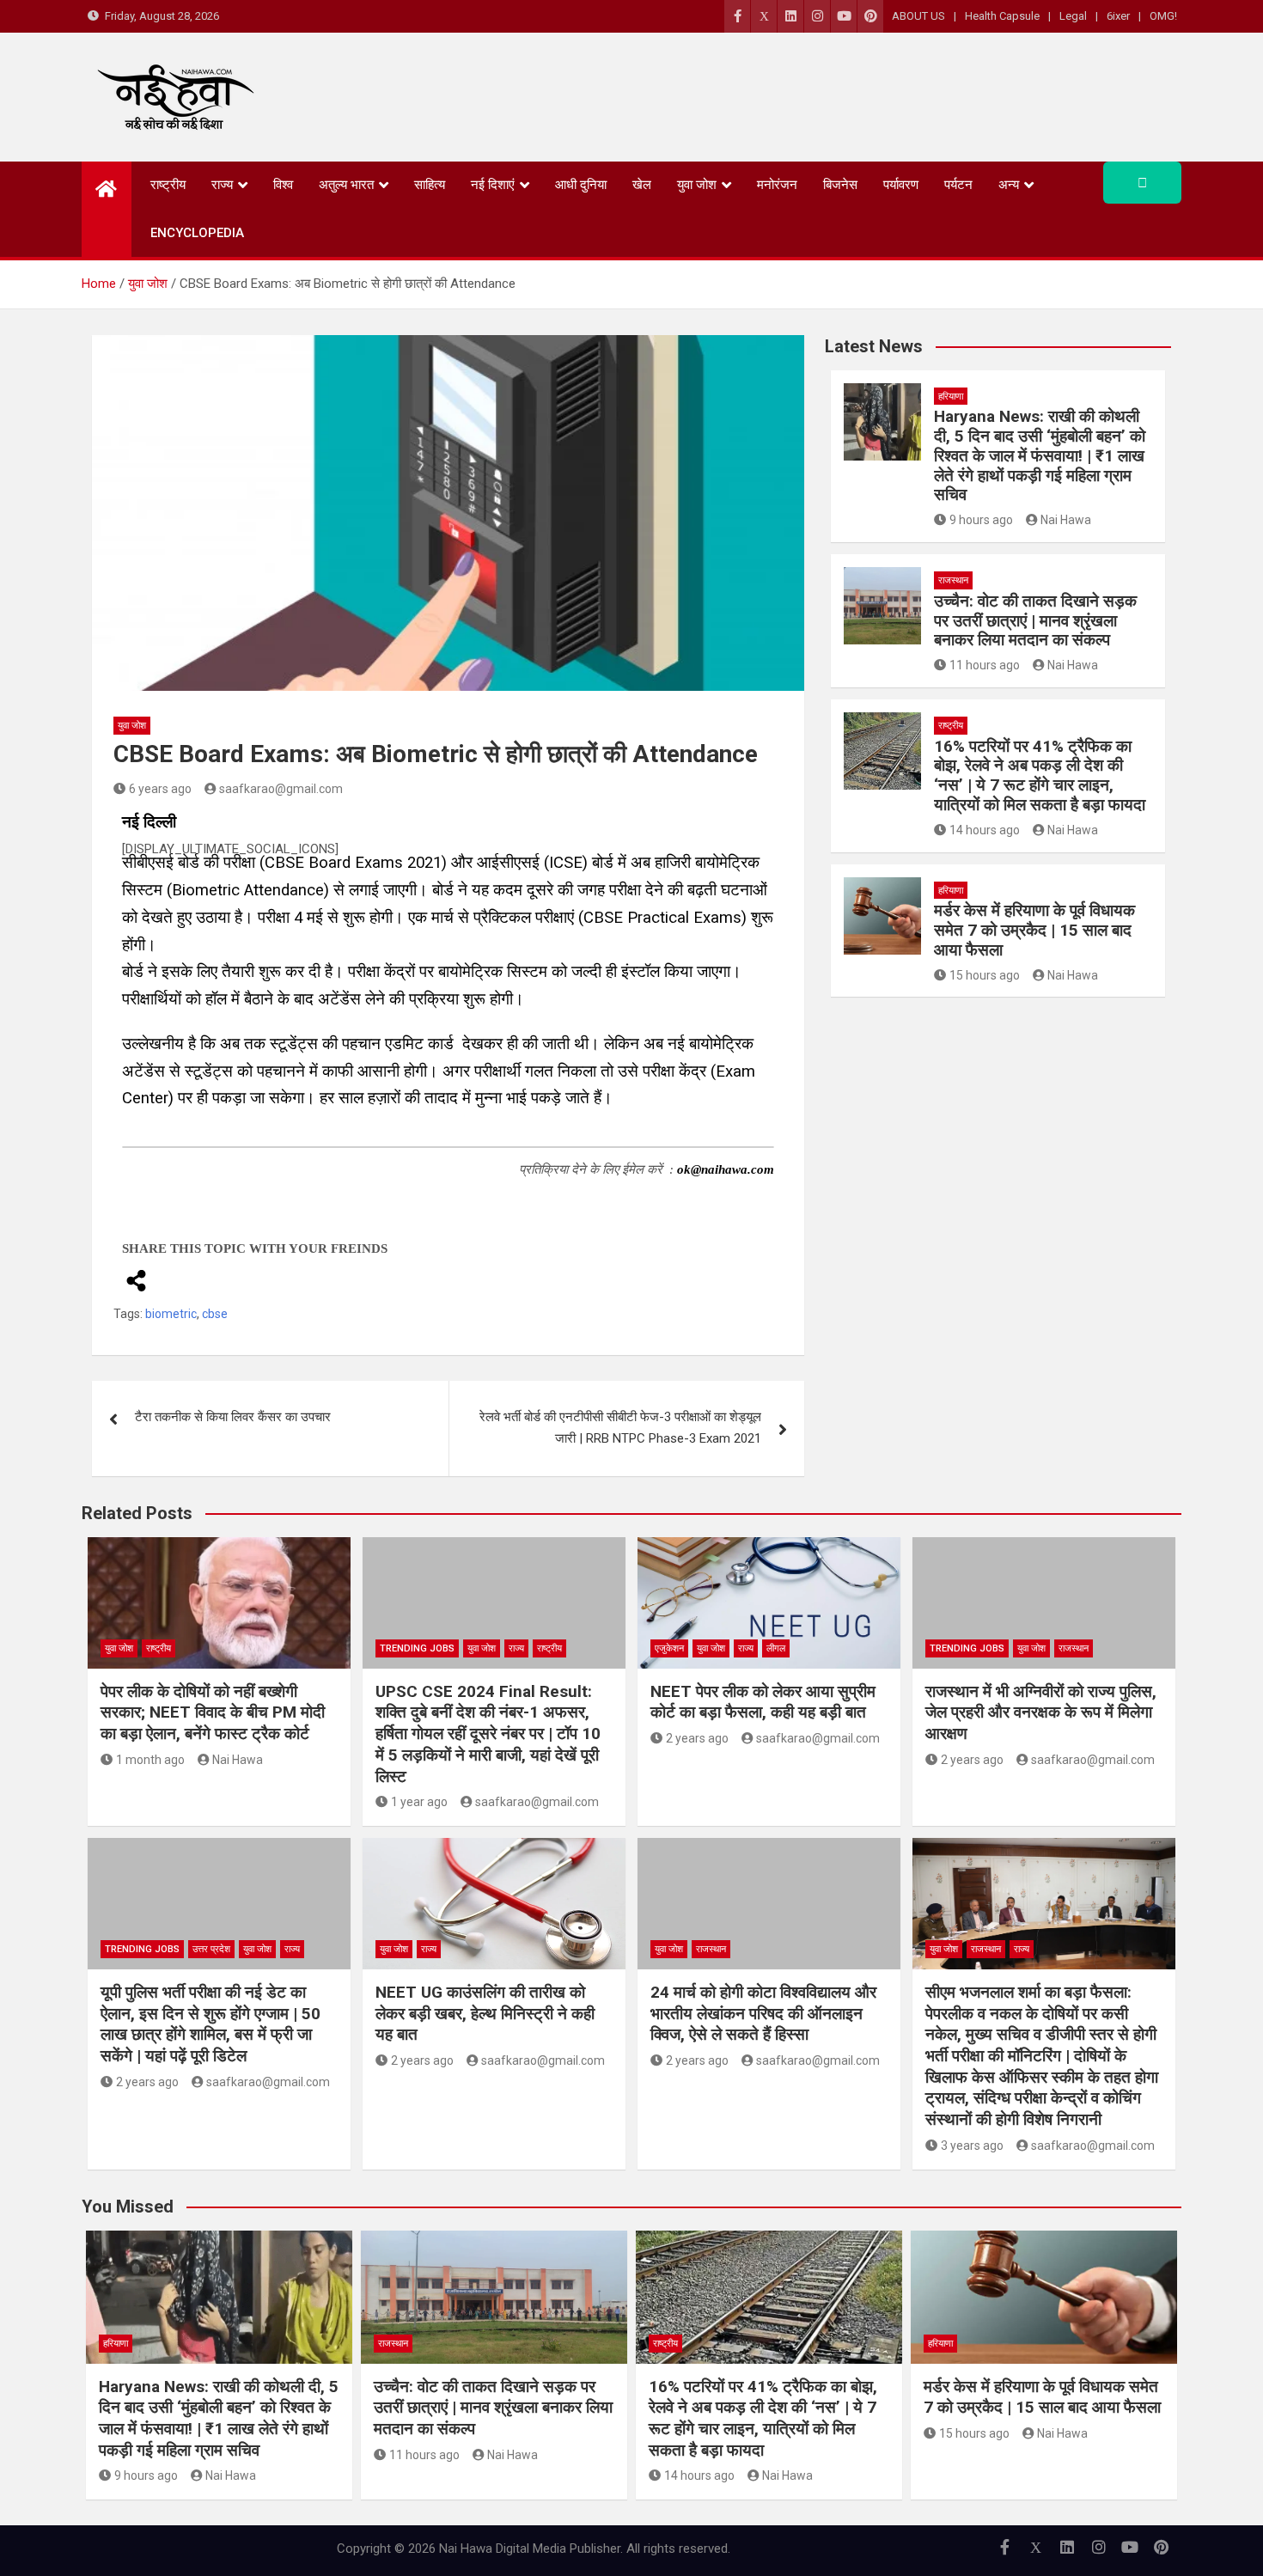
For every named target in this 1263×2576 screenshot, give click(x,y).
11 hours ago (985, 665)
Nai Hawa (1066, 520)
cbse (215, 1314)
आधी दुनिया (581, 185)
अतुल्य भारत (346, 185)
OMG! (1163, 16)
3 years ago (972, 2146)
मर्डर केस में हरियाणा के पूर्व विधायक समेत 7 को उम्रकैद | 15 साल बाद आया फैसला (1034, 930)
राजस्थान (953, 580)
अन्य (1009, 185)
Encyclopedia (197, 233)
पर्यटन (958, 185)
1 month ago (150, 1760)
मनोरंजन (777, 185)
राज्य (222, 185)
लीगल (776, 1648)
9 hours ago (981, 520)
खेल (642, 185)
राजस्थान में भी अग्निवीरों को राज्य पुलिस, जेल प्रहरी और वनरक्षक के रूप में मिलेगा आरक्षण (1041, 1712)
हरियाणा (951, 397)
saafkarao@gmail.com (281, 789)
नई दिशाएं (493, 185)
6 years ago (160, 789)
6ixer (1118, 16)
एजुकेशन (669, 1648)
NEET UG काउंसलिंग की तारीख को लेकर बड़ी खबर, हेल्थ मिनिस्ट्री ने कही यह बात (485, 2013)
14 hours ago (985, 830)
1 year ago (419, 1802)
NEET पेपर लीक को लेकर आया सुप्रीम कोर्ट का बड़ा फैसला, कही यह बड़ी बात (763, 1702)
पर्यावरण (901, 185)
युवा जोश (697, 185)
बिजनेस (840, 185)
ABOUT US (918, 16)
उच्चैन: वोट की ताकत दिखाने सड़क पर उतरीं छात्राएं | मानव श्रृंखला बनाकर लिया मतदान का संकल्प (1035, 621)
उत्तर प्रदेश (211, 1949)
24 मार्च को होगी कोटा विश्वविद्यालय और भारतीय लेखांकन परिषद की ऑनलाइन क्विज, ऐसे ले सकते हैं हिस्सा (763, 2013)
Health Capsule (1002, 16)
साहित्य (430, 185)
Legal (1073, 16)
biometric (171, 1314)
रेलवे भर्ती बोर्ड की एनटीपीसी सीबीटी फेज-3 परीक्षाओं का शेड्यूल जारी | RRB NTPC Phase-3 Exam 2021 (620, 1428)
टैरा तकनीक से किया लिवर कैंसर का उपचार (233, 1417)
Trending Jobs (417, 1648)
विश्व (283, 185)
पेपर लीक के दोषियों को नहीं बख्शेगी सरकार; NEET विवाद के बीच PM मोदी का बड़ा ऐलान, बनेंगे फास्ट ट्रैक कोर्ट (213, 1712)
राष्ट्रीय (168, 185)
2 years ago (697, 1738)
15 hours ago (985, 975)
